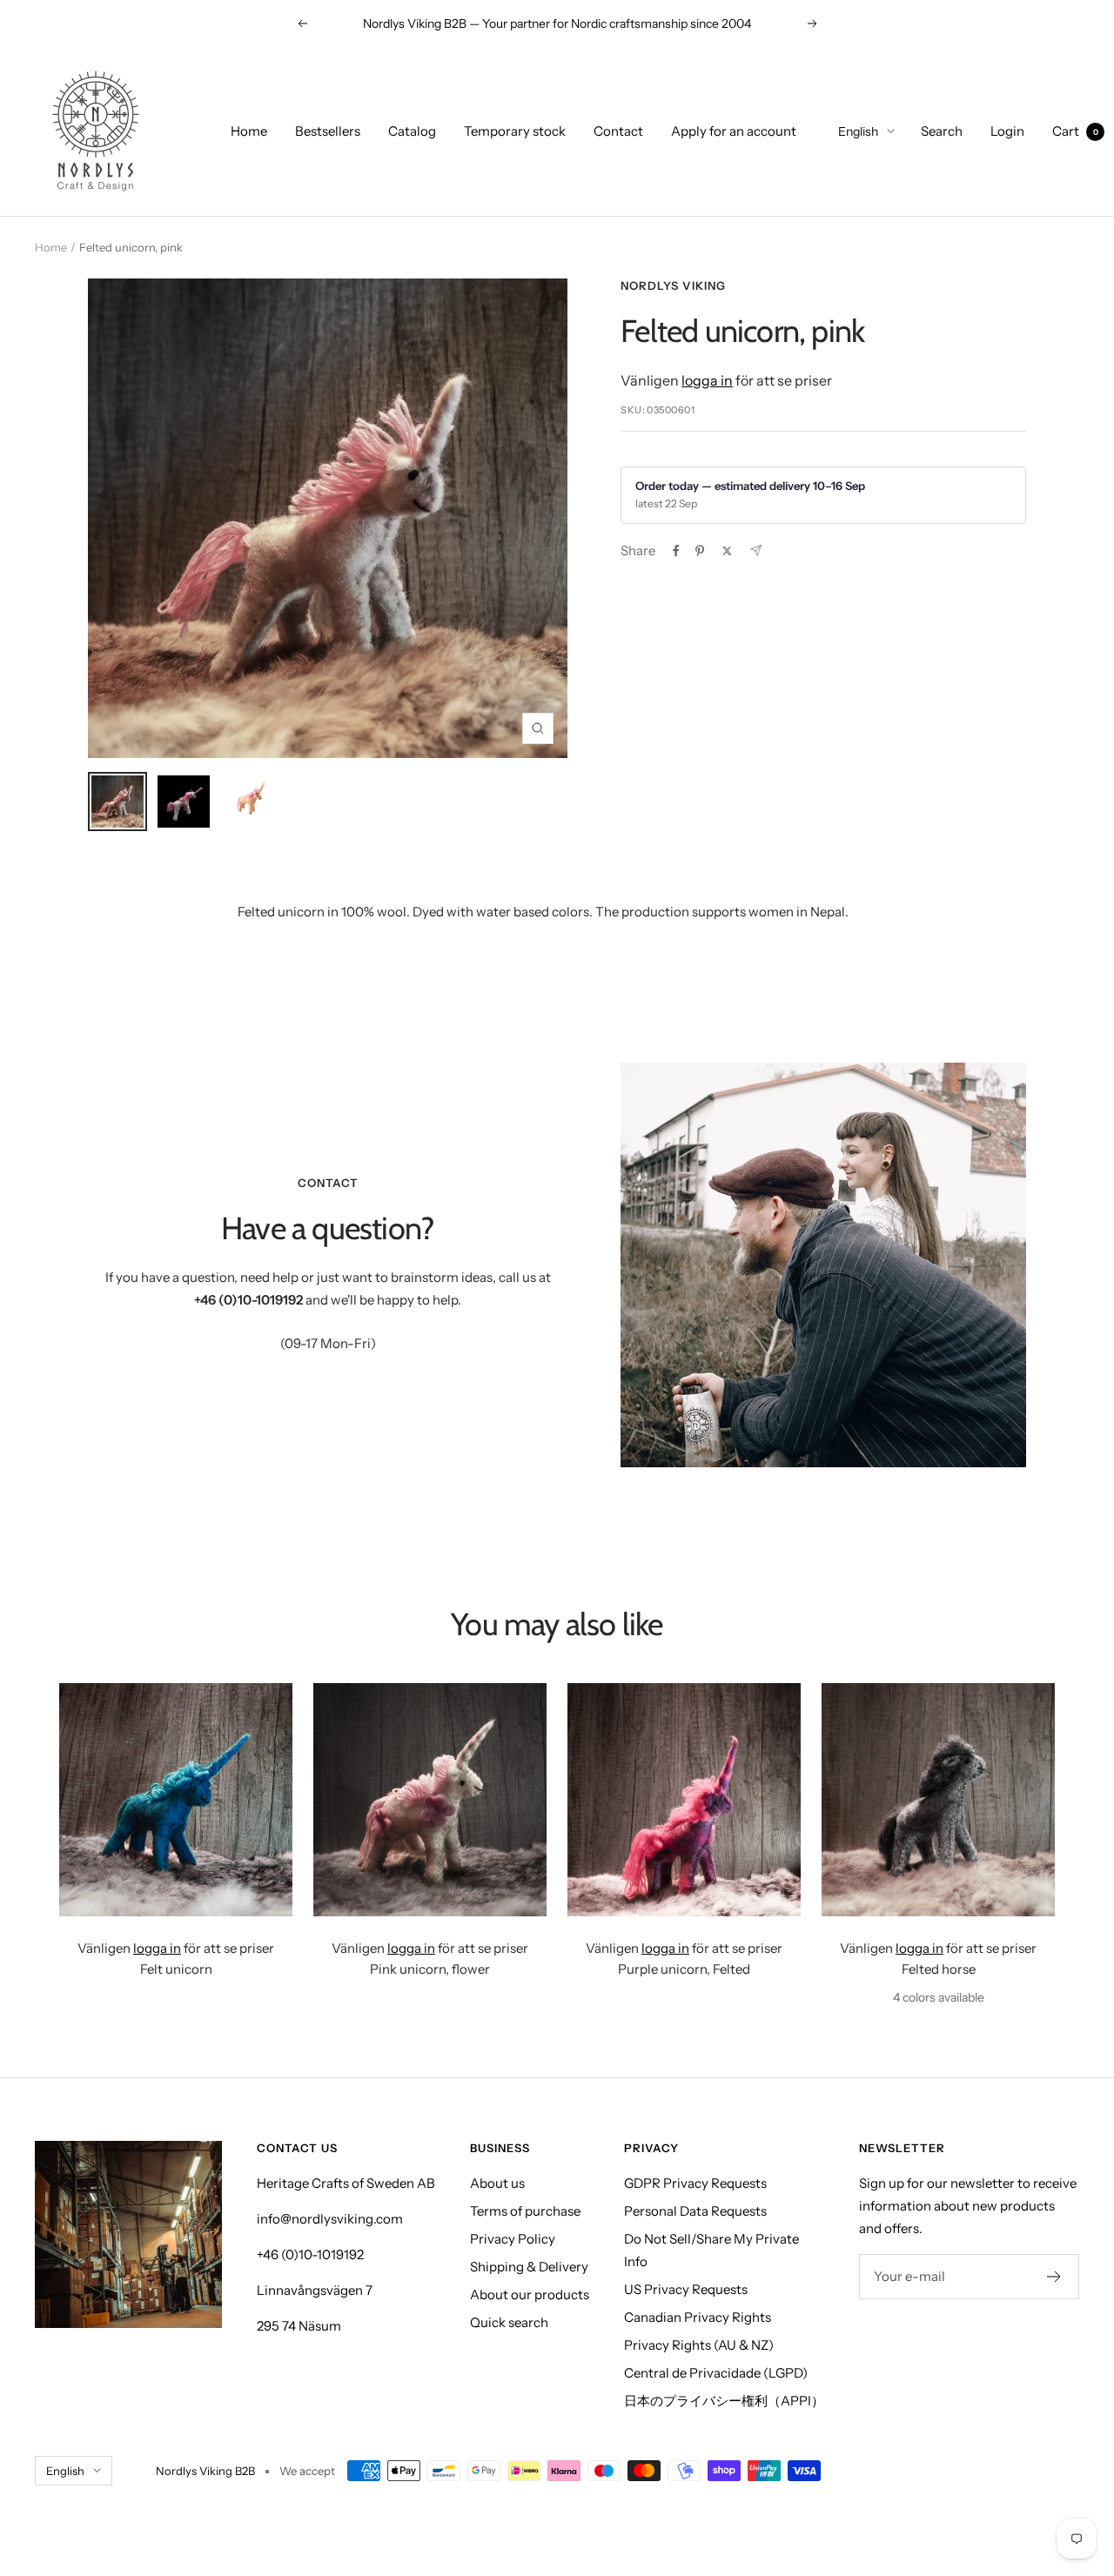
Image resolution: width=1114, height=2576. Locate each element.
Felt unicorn (176, 1969)
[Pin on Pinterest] (700, 551)
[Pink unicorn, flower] (430, 1800)
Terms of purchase (525, 2211)
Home (249, 131)
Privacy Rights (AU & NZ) (699, 2345)
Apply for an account (734, 131)
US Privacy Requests (686, 2289)
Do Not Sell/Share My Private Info (711, 2250)
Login (1007, 131)
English (858, 131)
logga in (707, 380)
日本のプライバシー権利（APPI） (724, 2401)
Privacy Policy (513, 2239)
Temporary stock (515, 131)
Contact (618, 131)
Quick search (509, 2322)
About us (497, 2183)
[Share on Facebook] (676, 551)
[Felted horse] (938, 1800)
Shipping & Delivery (529, 2267)
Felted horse (939, 1969)
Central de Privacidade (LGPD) (716, 2373)
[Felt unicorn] (176, 1800)
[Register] (1054, 2277)
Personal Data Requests (695, 2211)
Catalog (412, 131)
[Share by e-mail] (756, 550)
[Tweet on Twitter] (727, 551)
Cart (1075, 131)
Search (942, 131)
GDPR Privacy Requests (695, 2183)
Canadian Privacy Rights (698, 2317)
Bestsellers (328, 131)
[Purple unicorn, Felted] (684, 1800)
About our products (530, 2294)
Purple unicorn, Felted (684, 1969)
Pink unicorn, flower (430, 1969)
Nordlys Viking (673, 285)
